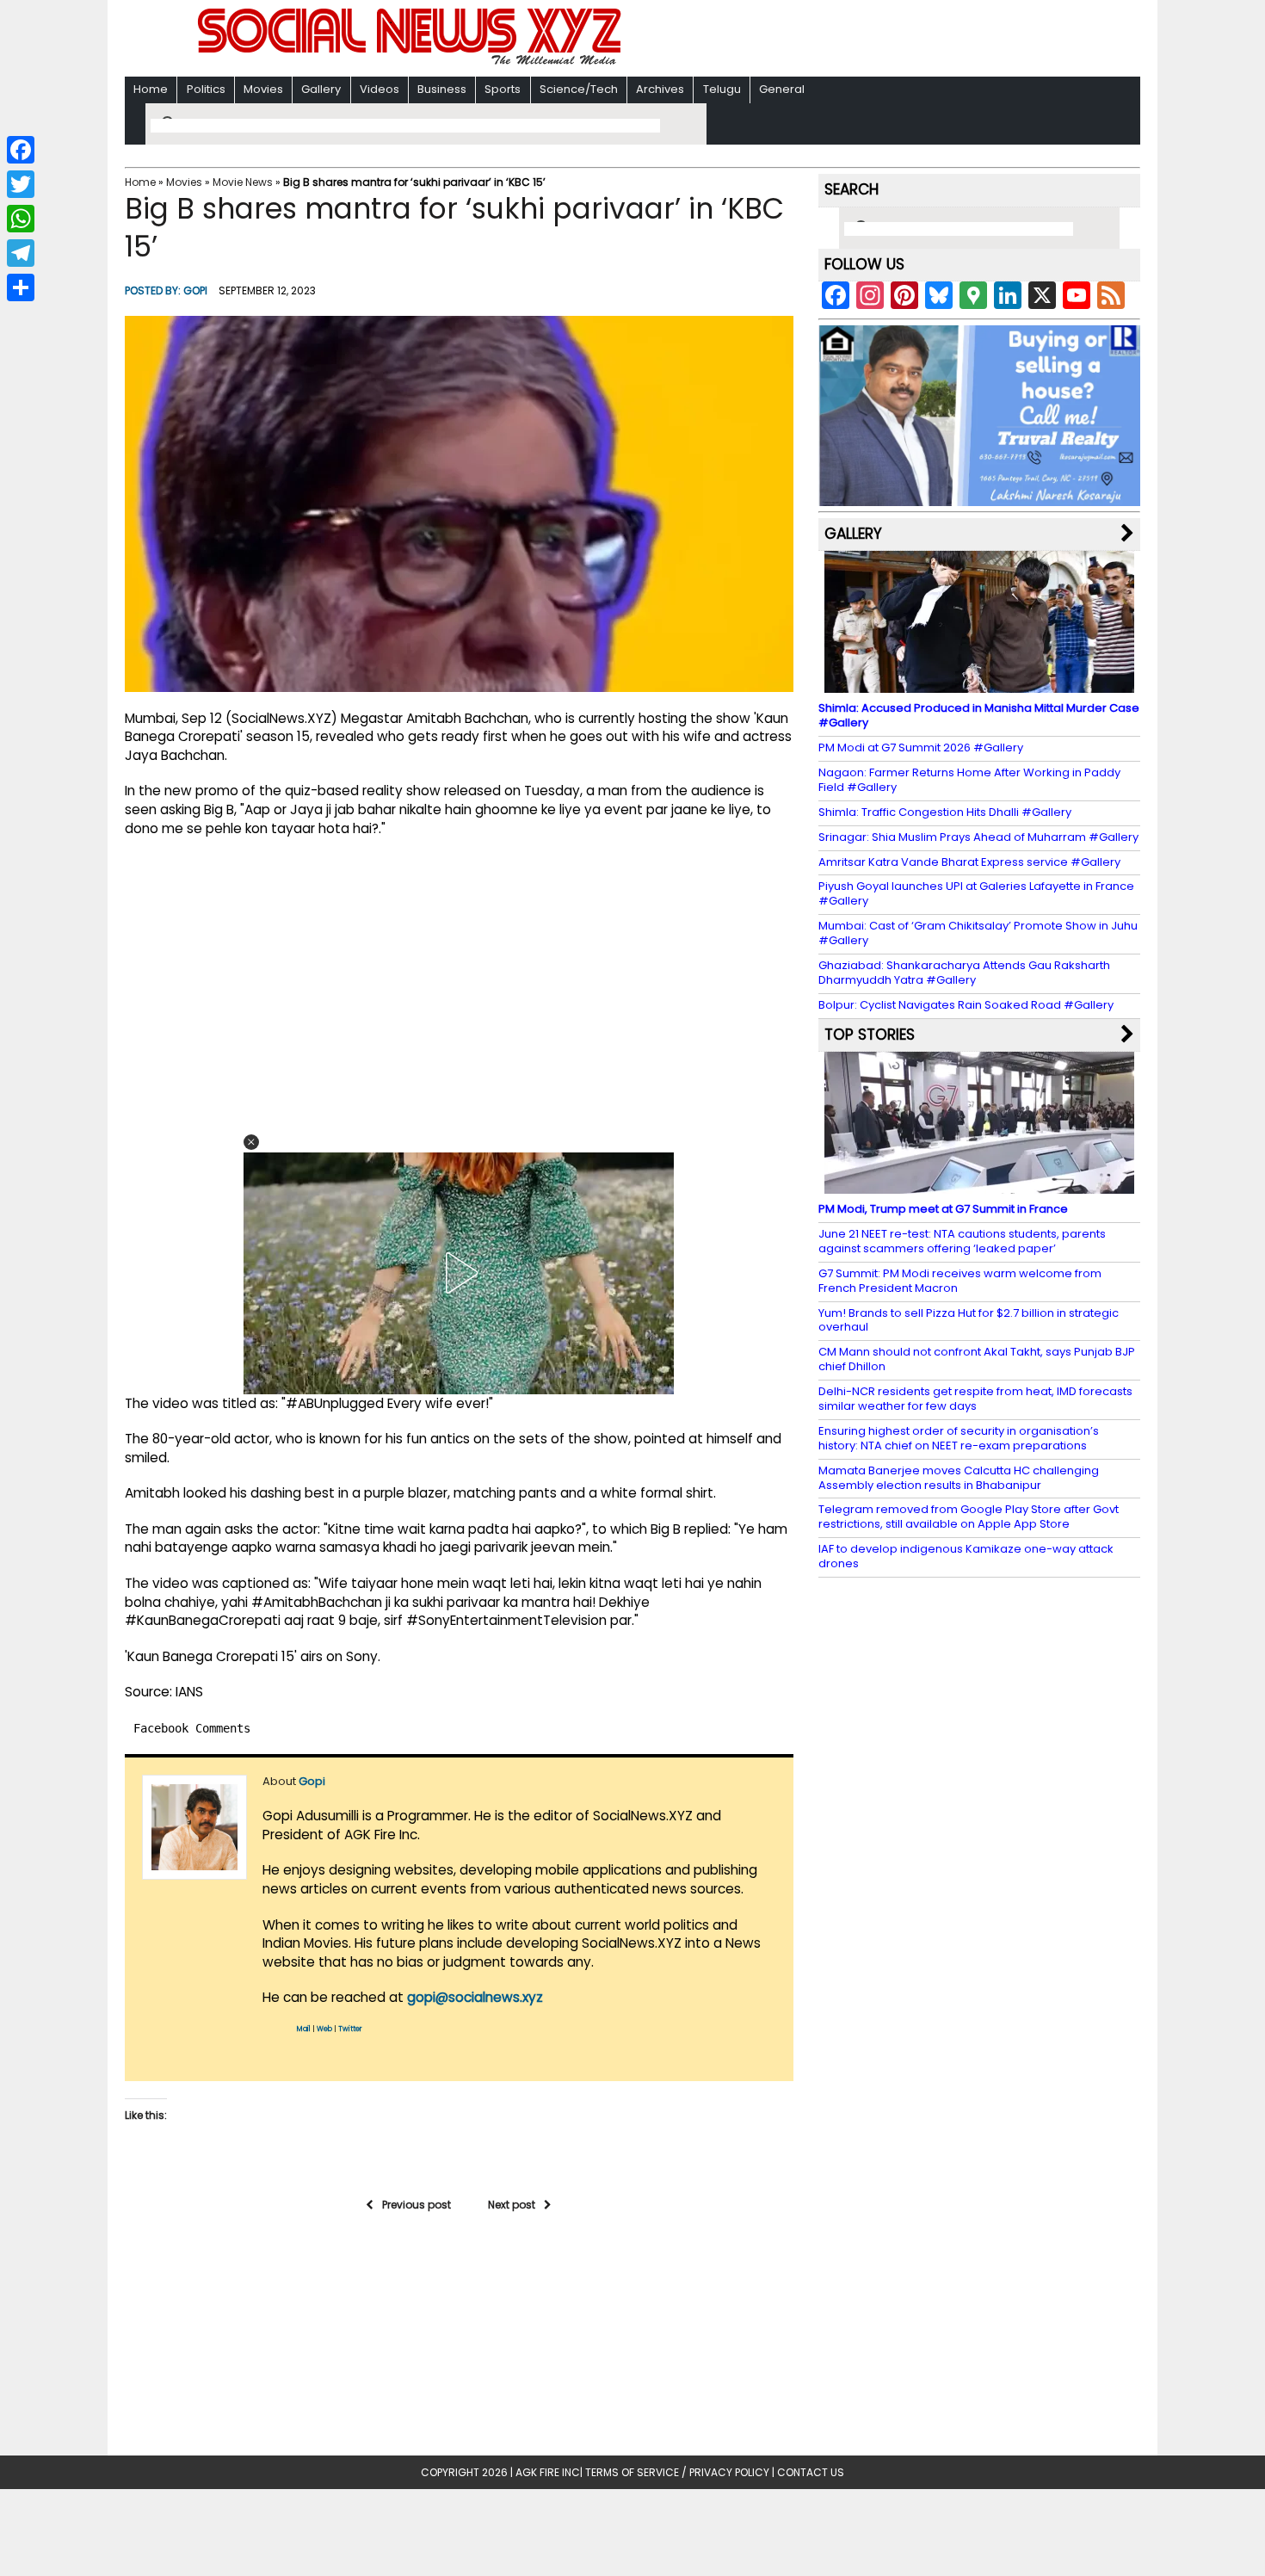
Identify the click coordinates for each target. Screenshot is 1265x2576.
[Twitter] (21, 184)
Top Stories (870, 1035)
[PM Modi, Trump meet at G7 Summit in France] (979, 1186)
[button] (251, 1142)
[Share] (21, 287)
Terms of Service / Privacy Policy (677, 2472)
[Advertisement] (855, 40)
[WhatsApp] (21, 219)
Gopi (195, 290)
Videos (379, 89)
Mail (304, 2029)
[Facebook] (21, 150)
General (782, 89)
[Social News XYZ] (411, 62)
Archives (660, 89)
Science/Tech (579, 89)
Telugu (722, 89)
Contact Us (811, 2472)
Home (151, 89)
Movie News (243, 182)
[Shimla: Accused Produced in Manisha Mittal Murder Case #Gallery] (979, 685)
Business (442, 89)
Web (324, 2029)
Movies (263, 89)
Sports (503, 89)
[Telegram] (21, 253)
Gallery (321, 89)
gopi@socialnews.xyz (475, 1997)
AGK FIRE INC (548, 2472)
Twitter (350, 2029)
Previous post (417, 2205)
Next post (512, 2205)
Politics (206, 89)
